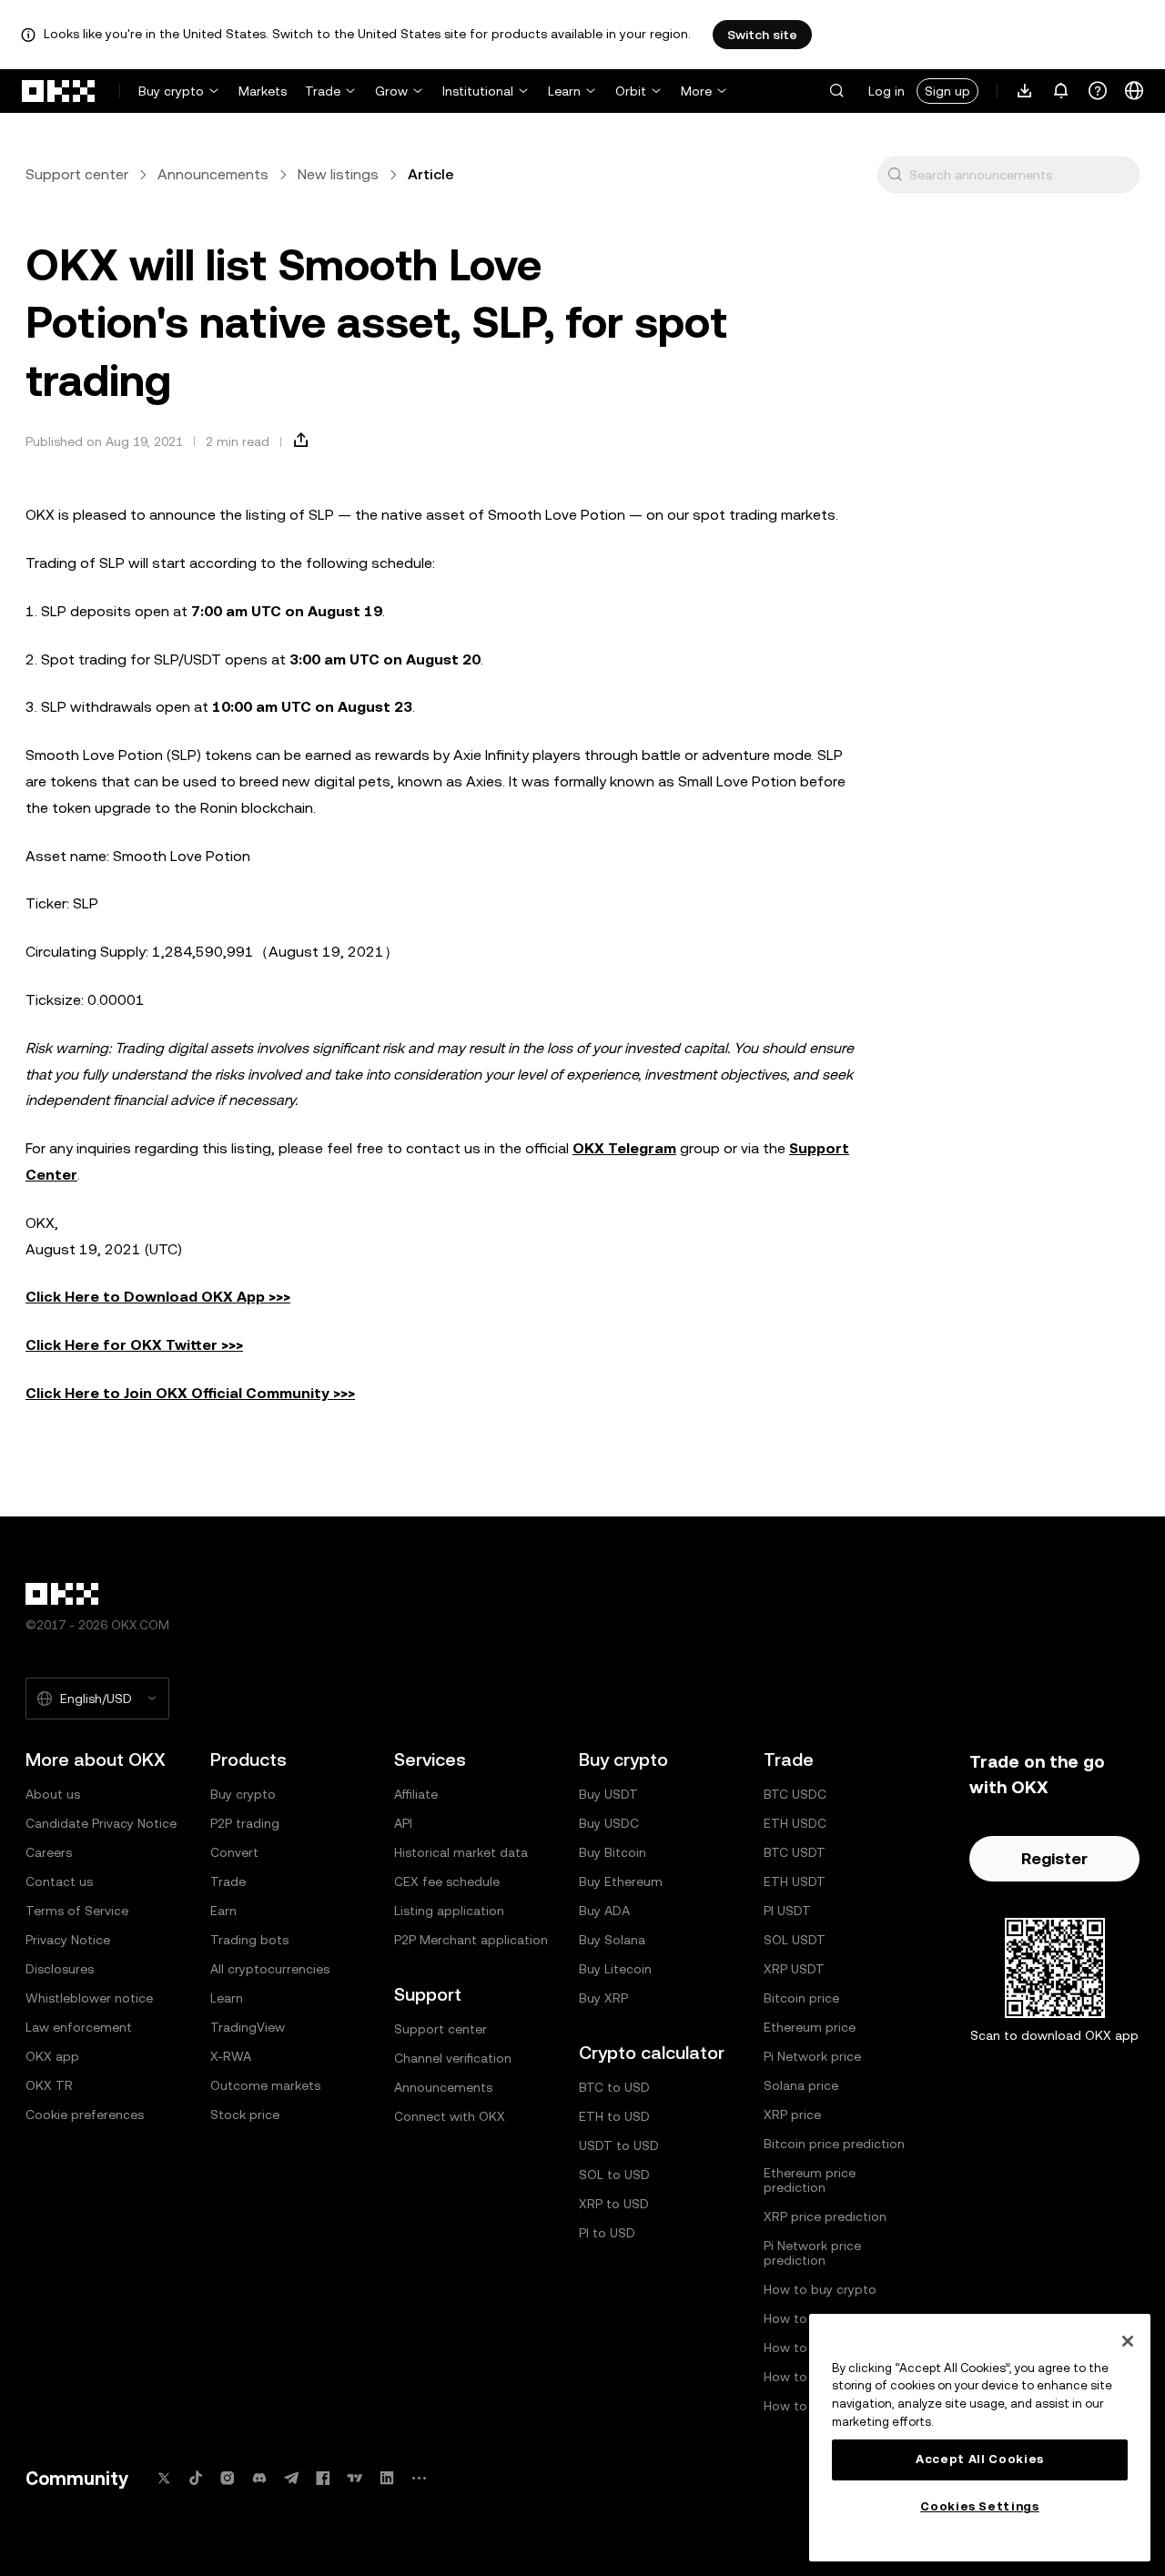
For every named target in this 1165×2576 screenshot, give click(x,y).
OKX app (52, 2056)
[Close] (1128, 2341)
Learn (564, 91)
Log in (886, 91)
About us (53, 1794)
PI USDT (787, 1911)
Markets (263, 91)
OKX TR (49, 2085)
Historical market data (461, 1852)
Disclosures (60, 1969)
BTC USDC (795, 1794)
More (696, 91)
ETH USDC (795, 1823)
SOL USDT (795, 1940)
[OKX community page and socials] (419, 2478)
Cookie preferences (85, 2115)
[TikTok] (196, 2478)
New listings (338, 174)
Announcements (213, 174)
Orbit (631, 91)
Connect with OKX (450, 2116)
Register (1054, 1858)
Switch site (762, 35)
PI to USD (607, 2233)
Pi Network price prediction (812, 2253)
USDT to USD (619, 2145)
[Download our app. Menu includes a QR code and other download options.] (1025, 91)
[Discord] (259, 2478)
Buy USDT (608, 1794)
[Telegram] (291, 2478)
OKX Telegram (624, 1148)
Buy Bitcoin (613, 1852)
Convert (234, 1852)
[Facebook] (323, 2478)
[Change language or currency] (1134, 91)
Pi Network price (812, 2056)
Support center (77, 174)
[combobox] (1020, 175)
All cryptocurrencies (270, 1969)
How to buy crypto (820, 2289)
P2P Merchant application (471, 1940)
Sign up (947, 91)
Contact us (59, 1881)
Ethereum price (810, 2027)
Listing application (449, 1911)
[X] (164, 2478)
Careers (49, 1852)
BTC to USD (614, 2087)
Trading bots (249, 1940)
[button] (836, 91)
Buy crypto (171, 91)
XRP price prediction (825, 2216)
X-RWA (231, 2056)
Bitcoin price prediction (834, 2144)
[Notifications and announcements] (1061, 91)
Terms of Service (77, 1911)
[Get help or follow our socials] (1098, 91)
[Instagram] (228, 2478)
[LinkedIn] (387, 2478)
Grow (391, 91)
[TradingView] (355, 2478)
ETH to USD (614, 2116)
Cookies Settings (980, 2506)
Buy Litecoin (615, 1969)
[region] (980, 2438)
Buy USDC (609, 1823)
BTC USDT (795, 1852)
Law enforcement (79, 2027)
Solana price (801, 2085)
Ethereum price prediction (810, 2180)
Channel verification (453, 2058)
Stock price (245, 2115)
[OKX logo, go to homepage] (59, 91)
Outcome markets (265, 2085)
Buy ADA (604, 1911)
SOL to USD (614, 2175)
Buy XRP (603, 1998)
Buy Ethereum (621, 1881)
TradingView (248, 2027)
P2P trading (245, 1823)
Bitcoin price (801, 1998)
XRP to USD (614, 2204)
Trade (323, 91)
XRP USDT (794, 1969)
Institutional (478, 91)
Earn (223, 1911)
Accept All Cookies (980, 2459)
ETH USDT (795, 1881)
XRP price (792, 2115)
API (403, 1823)
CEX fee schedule (447, 1881)
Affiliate (416, 1794)
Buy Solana (612, 1940)
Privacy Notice (68, 1940)
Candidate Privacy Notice (101, 1823)
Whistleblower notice (89, 1998)
